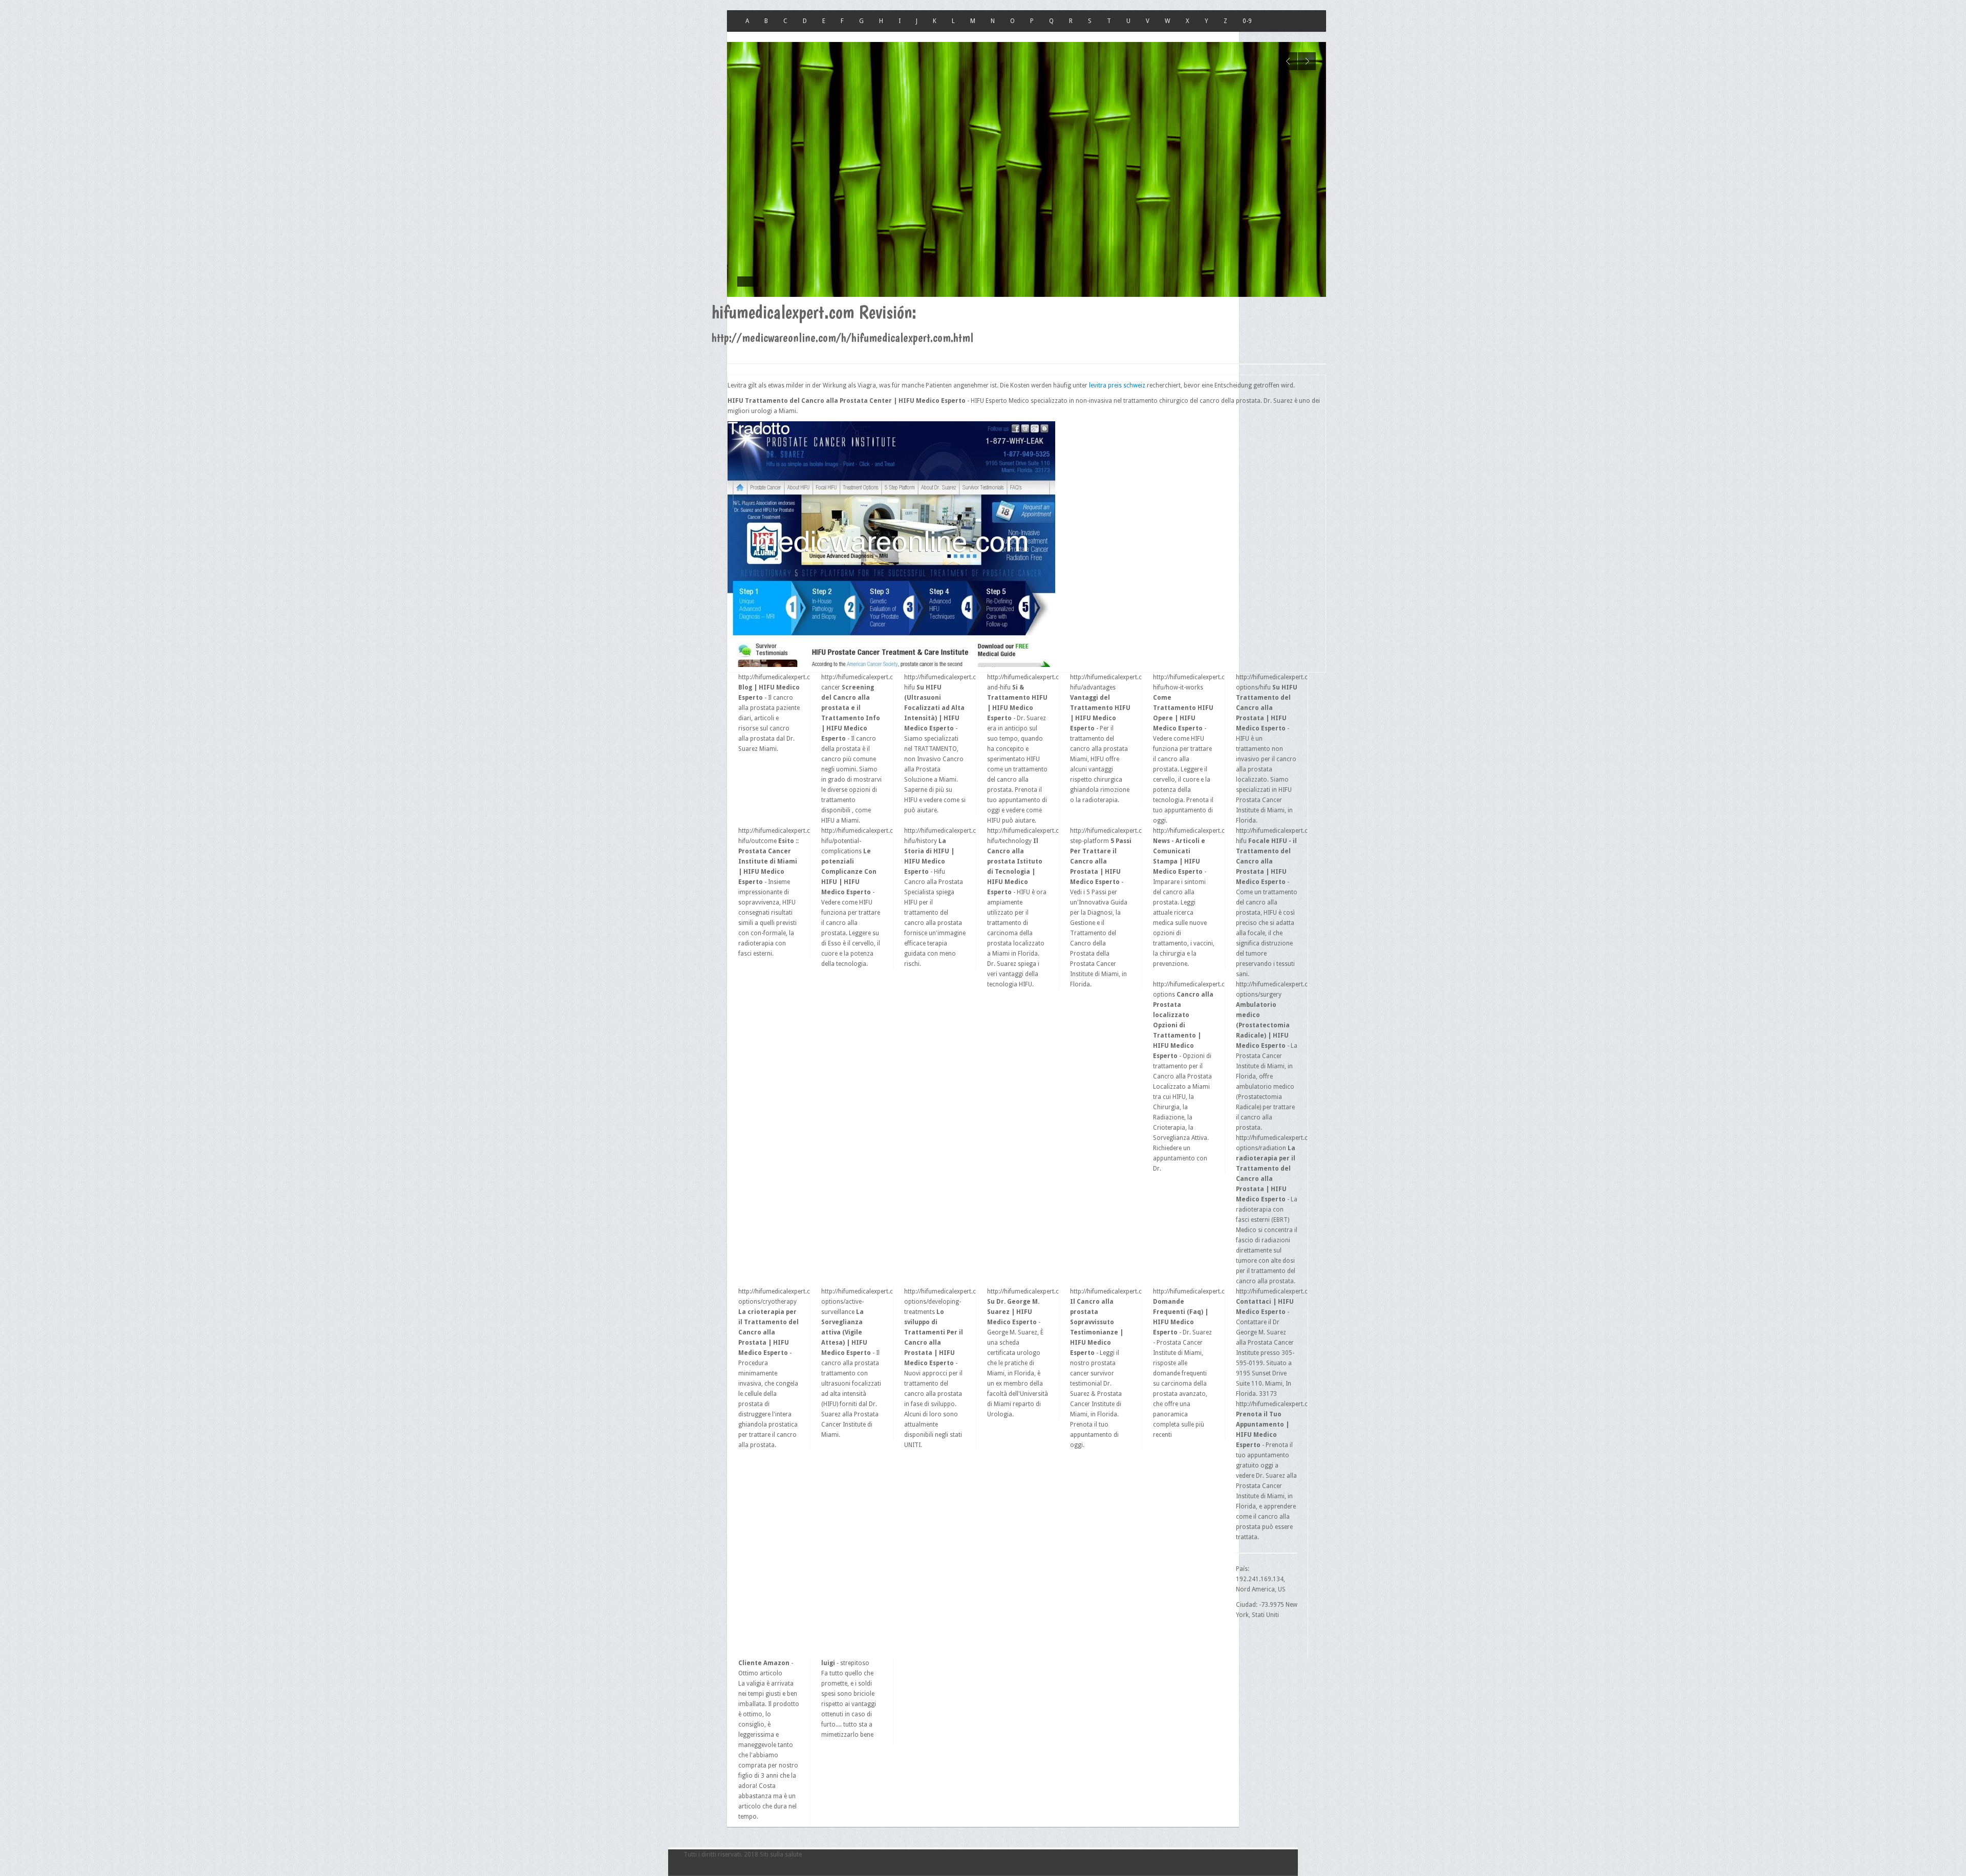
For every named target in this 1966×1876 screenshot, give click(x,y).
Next (1307, 61)
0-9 (1247, 21)
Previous (1288, 61)
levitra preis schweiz (1117, 385)
